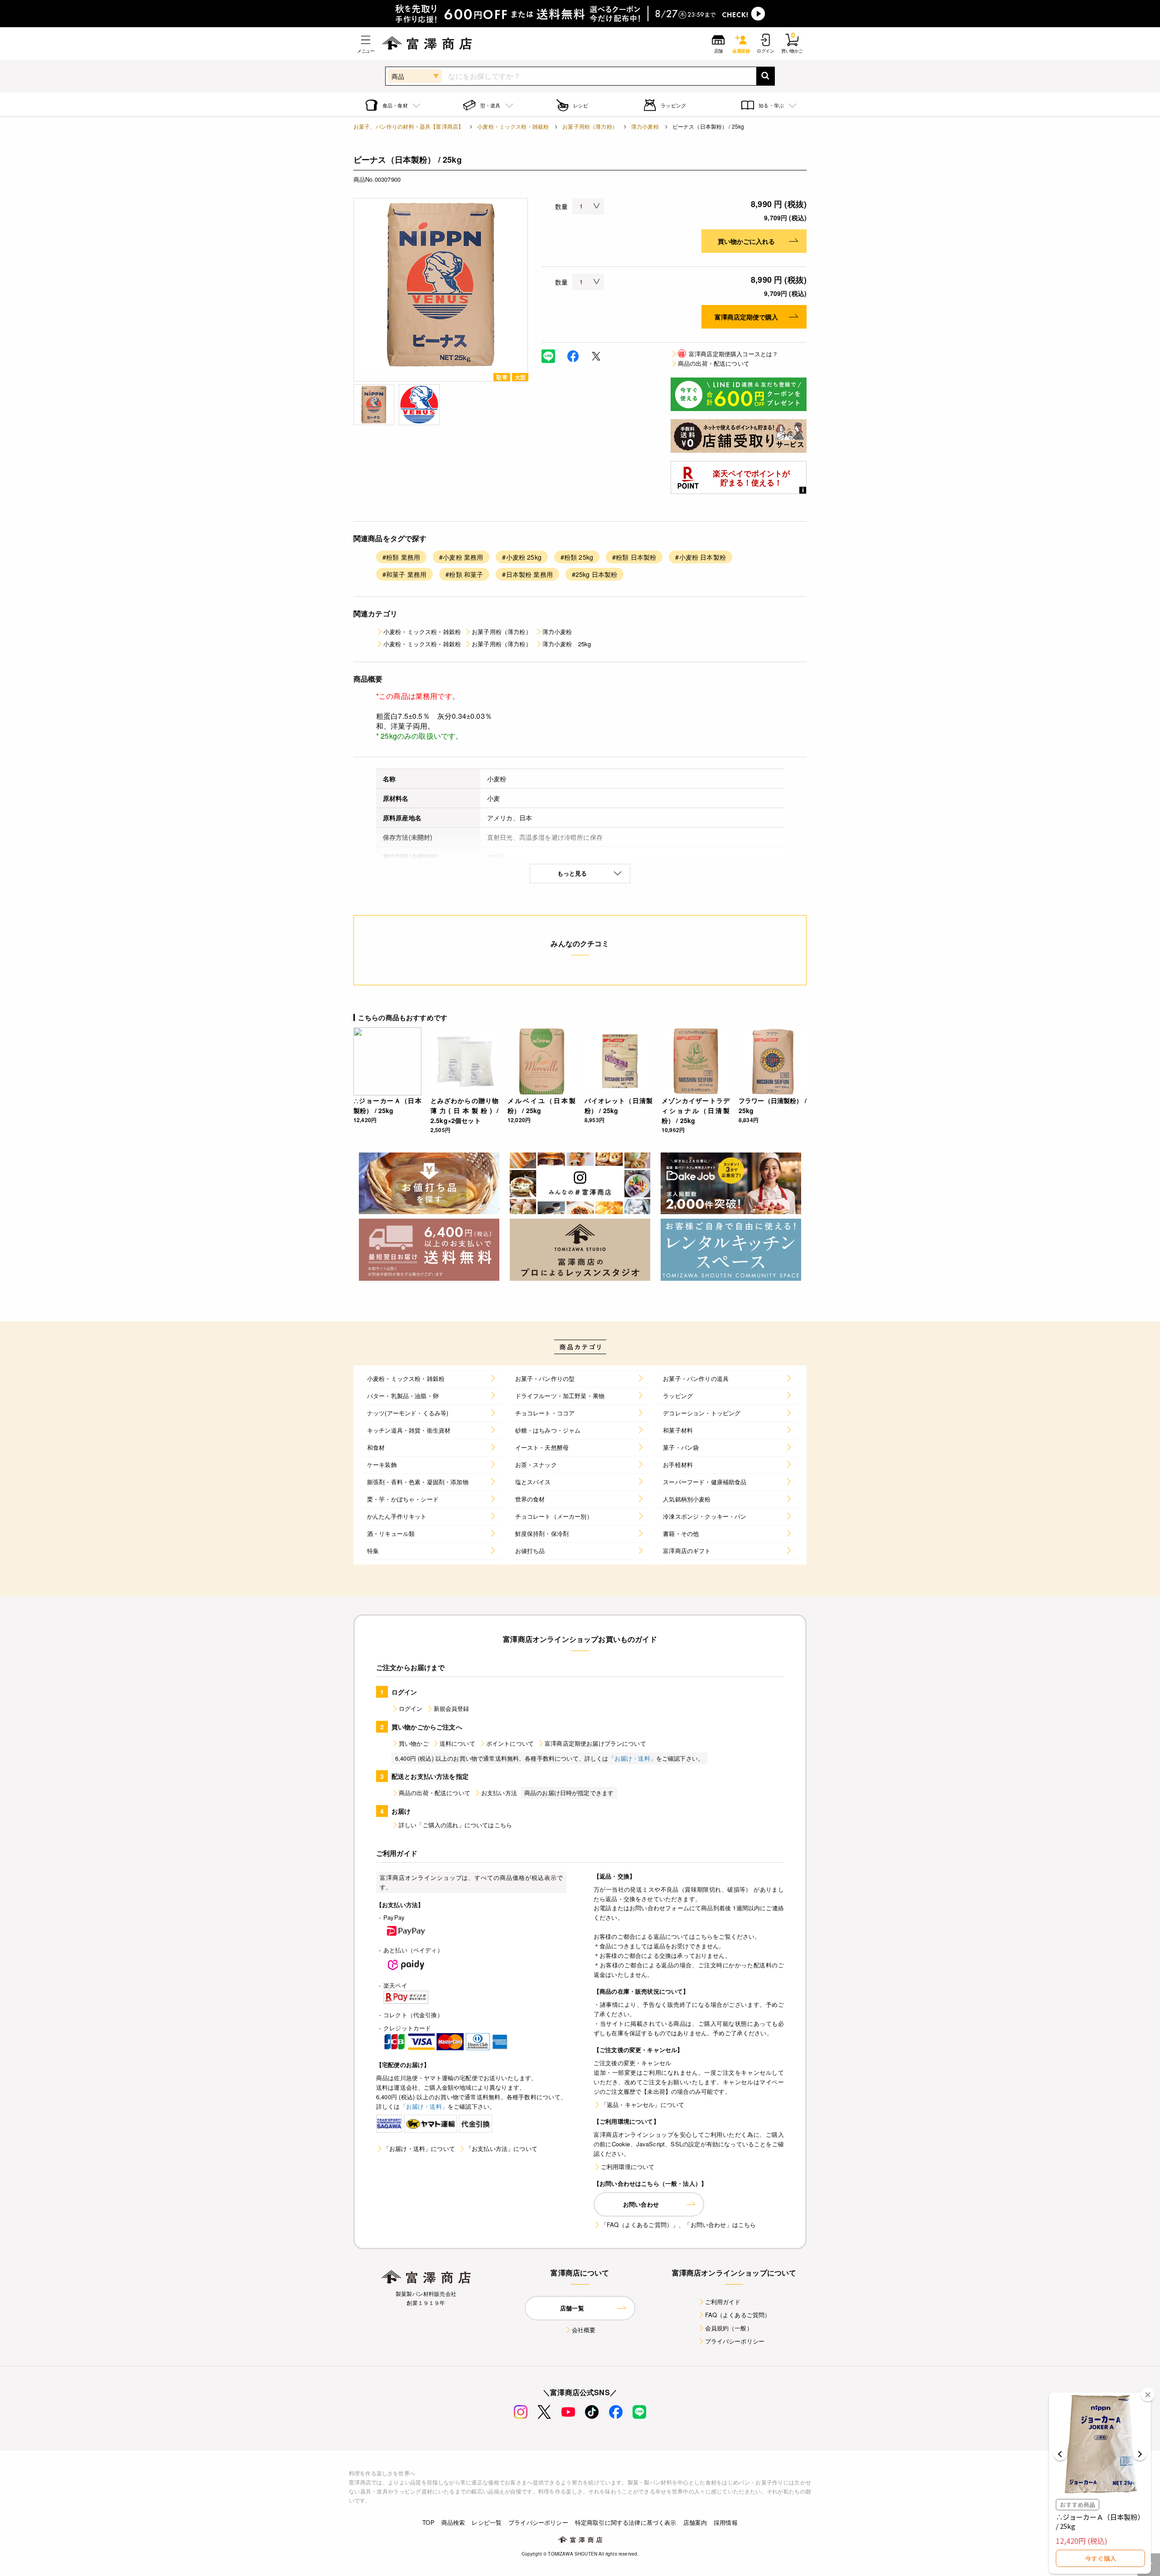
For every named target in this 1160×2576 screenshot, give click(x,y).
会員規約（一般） (729, 2328)
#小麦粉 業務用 (461, 557)
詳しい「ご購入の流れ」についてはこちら (455, 1825)
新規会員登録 (452, 1708)
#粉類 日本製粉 (634, 557)
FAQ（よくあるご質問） (738, 2315)
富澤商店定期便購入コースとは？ (728, 354)
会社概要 (584, 2330)
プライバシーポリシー (735, 2341)
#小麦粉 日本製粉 (700, 557)
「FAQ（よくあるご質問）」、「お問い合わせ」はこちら (678, 2225)
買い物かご (414, 1743)
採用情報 (726, 2522)
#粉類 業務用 (401, 557)
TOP (428, 2522)
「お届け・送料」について (419, 2148)
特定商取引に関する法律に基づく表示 (626, 2522)
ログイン (411, 1708)
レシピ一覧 (487, 2522)
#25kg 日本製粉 (595, 574)
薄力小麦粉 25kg (567, 644)
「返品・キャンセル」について (643, 2104)
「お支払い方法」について (502, 2148)
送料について (457, 1743)
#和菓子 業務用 (404, 574)
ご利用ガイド (723, 2302)
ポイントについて (510, 1743)
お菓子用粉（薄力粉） (590, 126)
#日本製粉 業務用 (527, 574)
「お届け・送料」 (632, 1758)
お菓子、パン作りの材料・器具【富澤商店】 (408, 126)
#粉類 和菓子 (464, 574)
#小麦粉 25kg (522, 557)
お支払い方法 (499, 1793)
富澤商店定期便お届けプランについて (595, 1743)
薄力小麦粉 (645, 126)
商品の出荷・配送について (714, 363)
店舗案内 (695, 2522)
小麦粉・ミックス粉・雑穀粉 (513, 126)
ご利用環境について (628, 2167)
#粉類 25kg (577, 557)
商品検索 (453, 2522)
